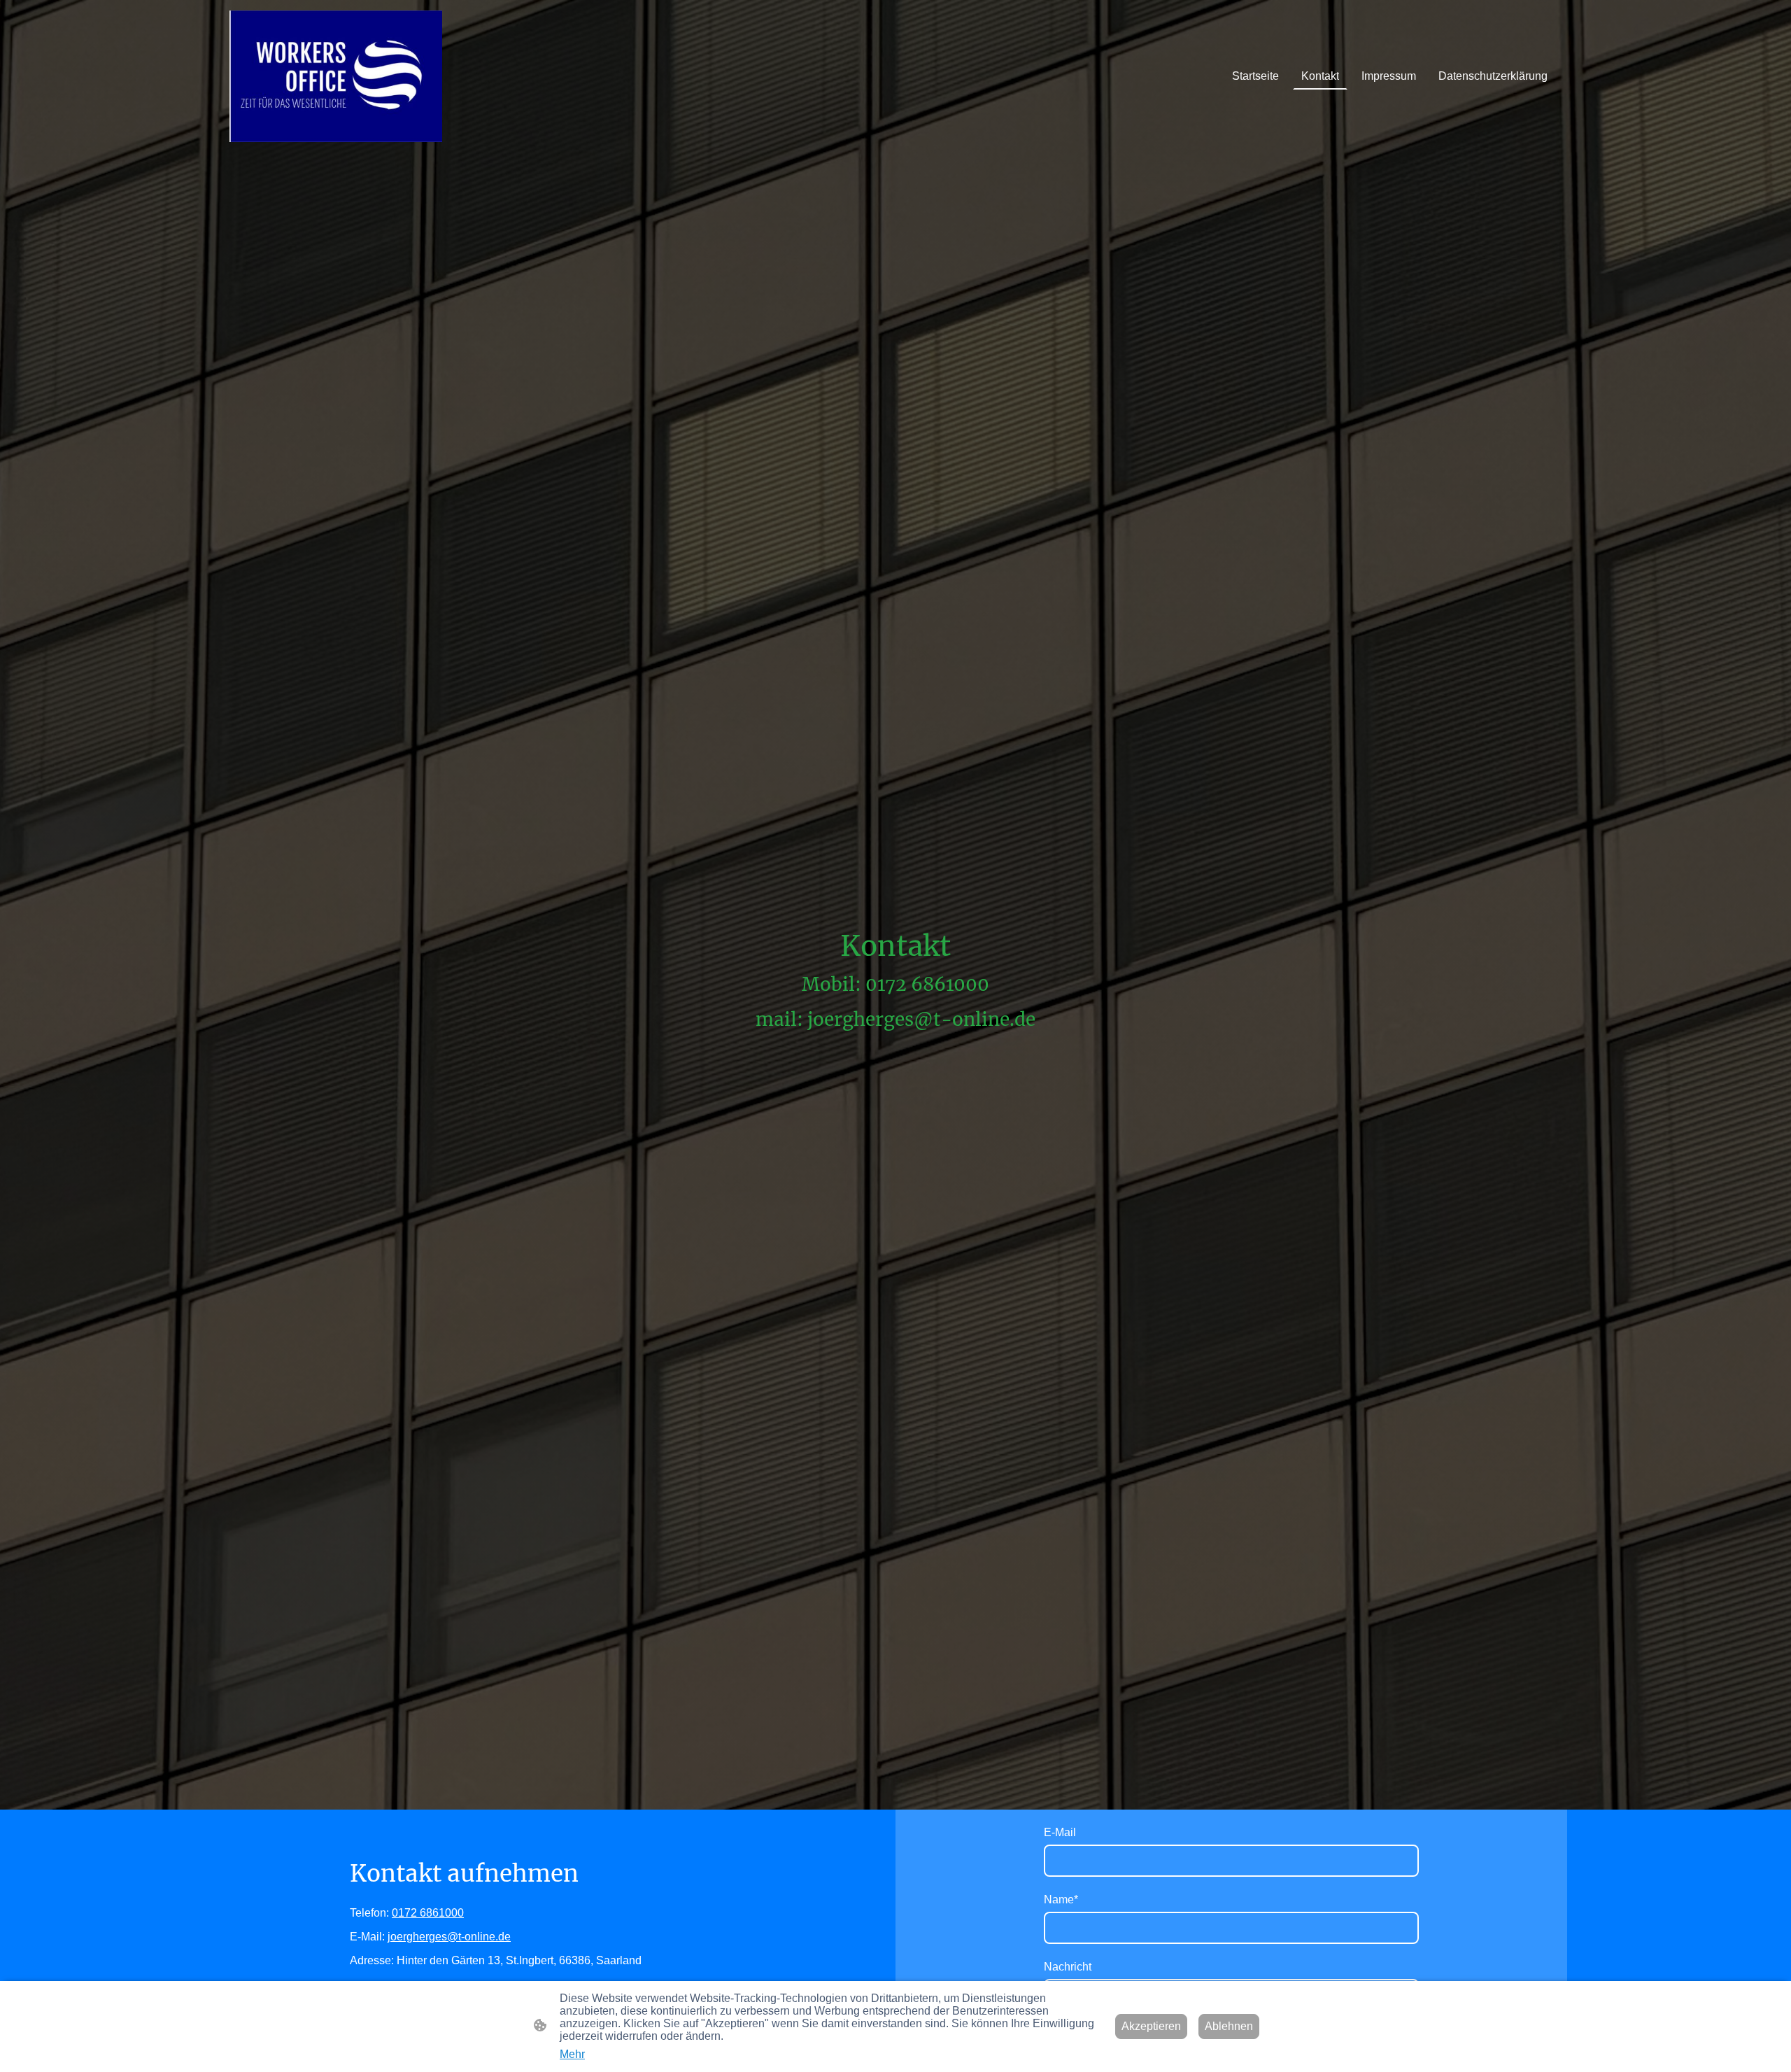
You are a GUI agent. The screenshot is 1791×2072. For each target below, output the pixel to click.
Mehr (572, 2054)
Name (1061, 1900)
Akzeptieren (1151, 2026)
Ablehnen (1229, 2026)
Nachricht (1068, 1967)
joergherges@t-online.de (449, 1937)
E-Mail (1060, 1832)
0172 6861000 (428, 1913)
